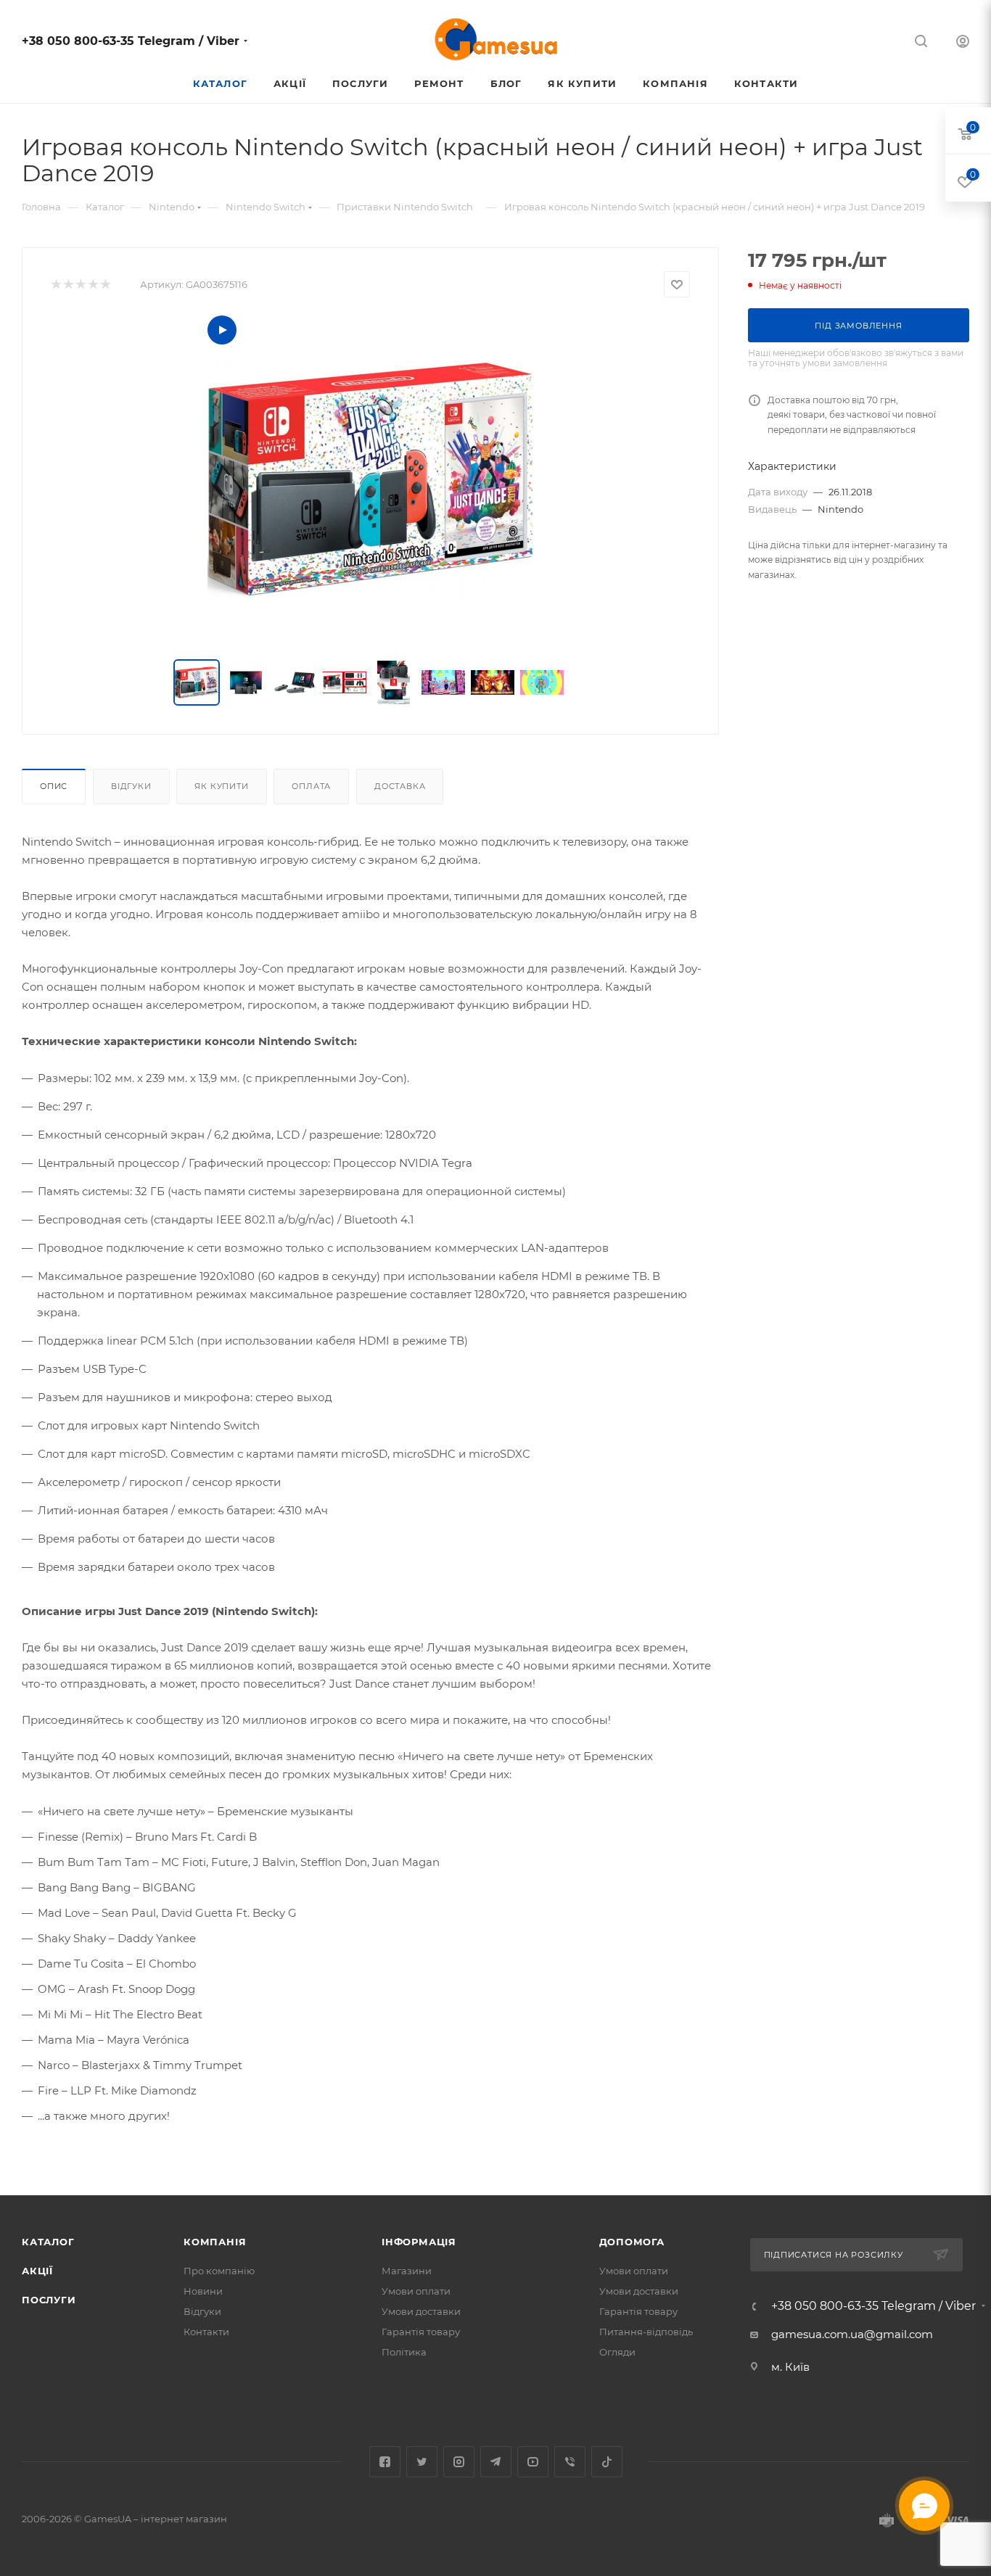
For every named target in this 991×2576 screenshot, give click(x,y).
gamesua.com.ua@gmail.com (852, 2334)
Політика (404, 2352)
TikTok (607, 2462)
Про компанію (219, 2271)
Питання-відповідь (646, 2332)
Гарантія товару (421, 2332)
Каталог (48, 2242)
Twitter (422, 2462)
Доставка (400, 786)
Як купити (221, 786)
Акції (37, 2271)
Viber (570, 2462)
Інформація (419, 2242)
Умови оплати (416, 2291)
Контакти (206, 2332)
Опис (54, 786)
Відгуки (131, 786)
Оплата (311, 786)
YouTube (533, 2462)
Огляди (617, 2352)
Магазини (407, 2271)
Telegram (496, 2462)
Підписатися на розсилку (834, 2255)
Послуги (49, 2300)
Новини (203, 2291)
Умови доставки (421, 2311)
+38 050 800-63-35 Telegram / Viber (131, 41)
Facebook (385, 2462)
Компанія (215, 2242)
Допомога (632, 2242)
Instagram (459, 2462)
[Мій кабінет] (963, 43)
